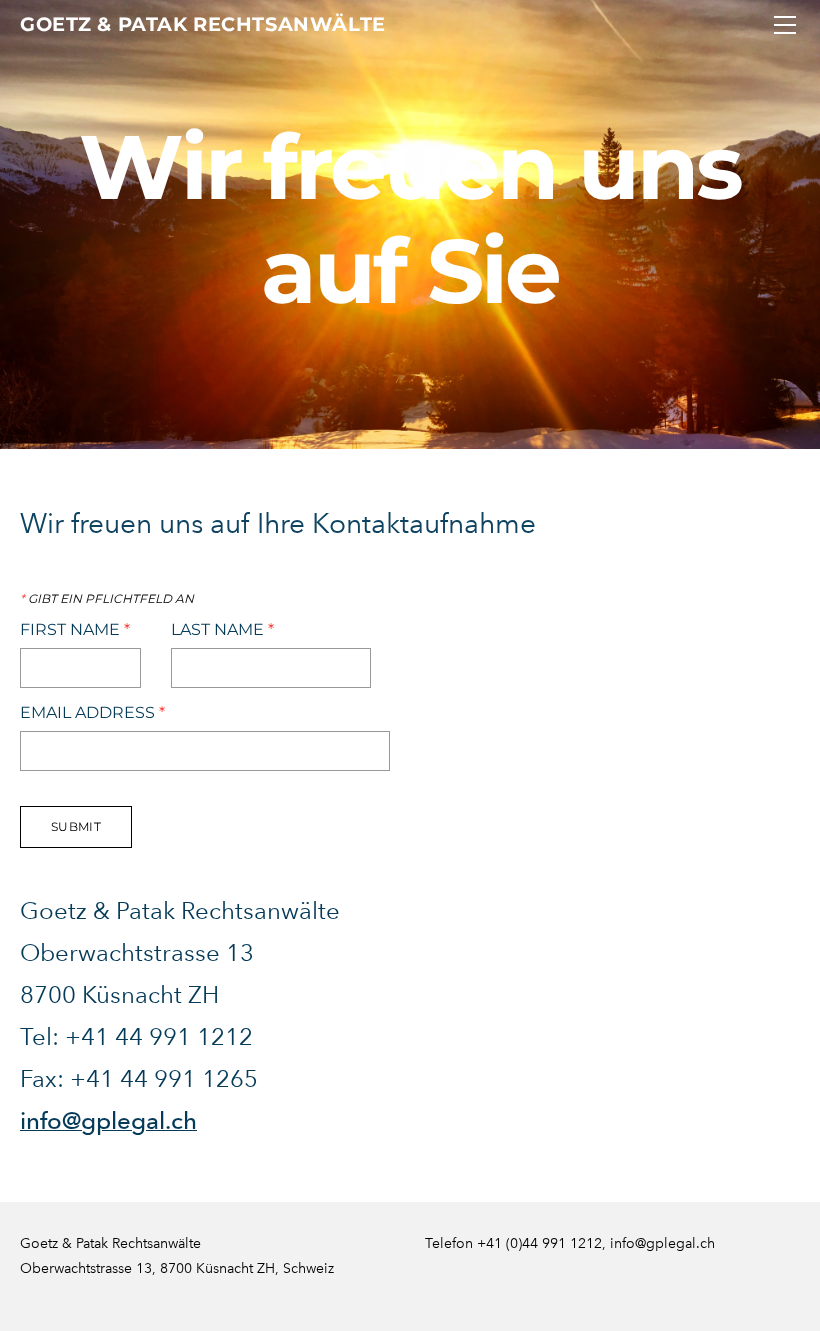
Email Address (92, 713)
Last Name (222, 630)
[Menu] (785, 25)
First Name (75, 630)
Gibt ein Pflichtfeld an (107, 599)
